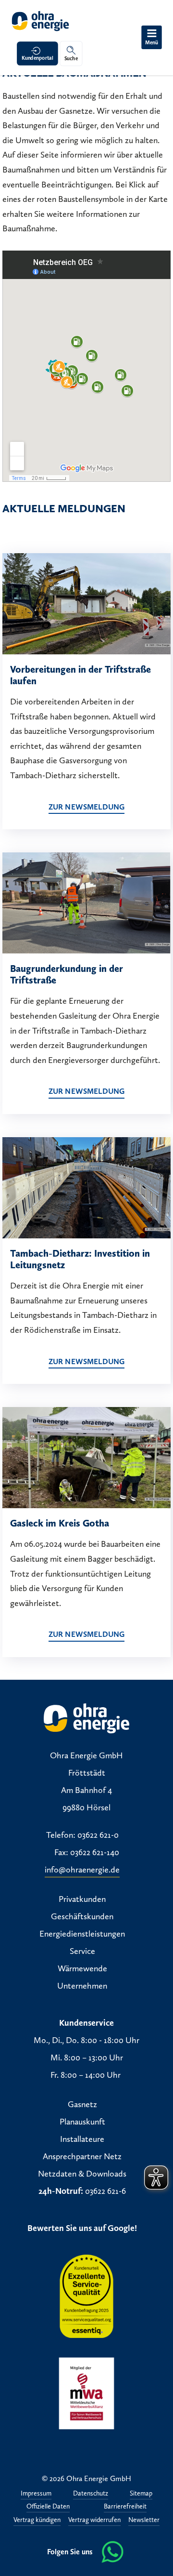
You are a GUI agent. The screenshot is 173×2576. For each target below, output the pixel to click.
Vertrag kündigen (37, 2520)
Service (82, 1951)
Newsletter (144, 2520)
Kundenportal (37, 58)
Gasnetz (82, 2104)
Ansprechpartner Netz (82, 2156)
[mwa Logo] (86, 2393)
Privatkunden (82, 1899)
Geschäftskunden (82, 1916)
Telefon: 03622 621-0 (82, 1835)
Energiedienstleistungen (82, 1934)
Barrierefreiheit (125, 2507)
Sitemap (141, 2494)
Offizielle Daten (48, 2507)
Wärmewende (82, 1968)
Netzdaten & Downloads (82, 2174)
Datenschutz (91, 2494)
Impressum (36, 2494)
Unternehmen (82, 1986)
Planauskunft (82, 2122)
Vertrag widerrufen (94, 2520)
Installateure (82, 2139)
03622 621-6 (105, 2191)
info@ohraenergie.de (82, 1870)
